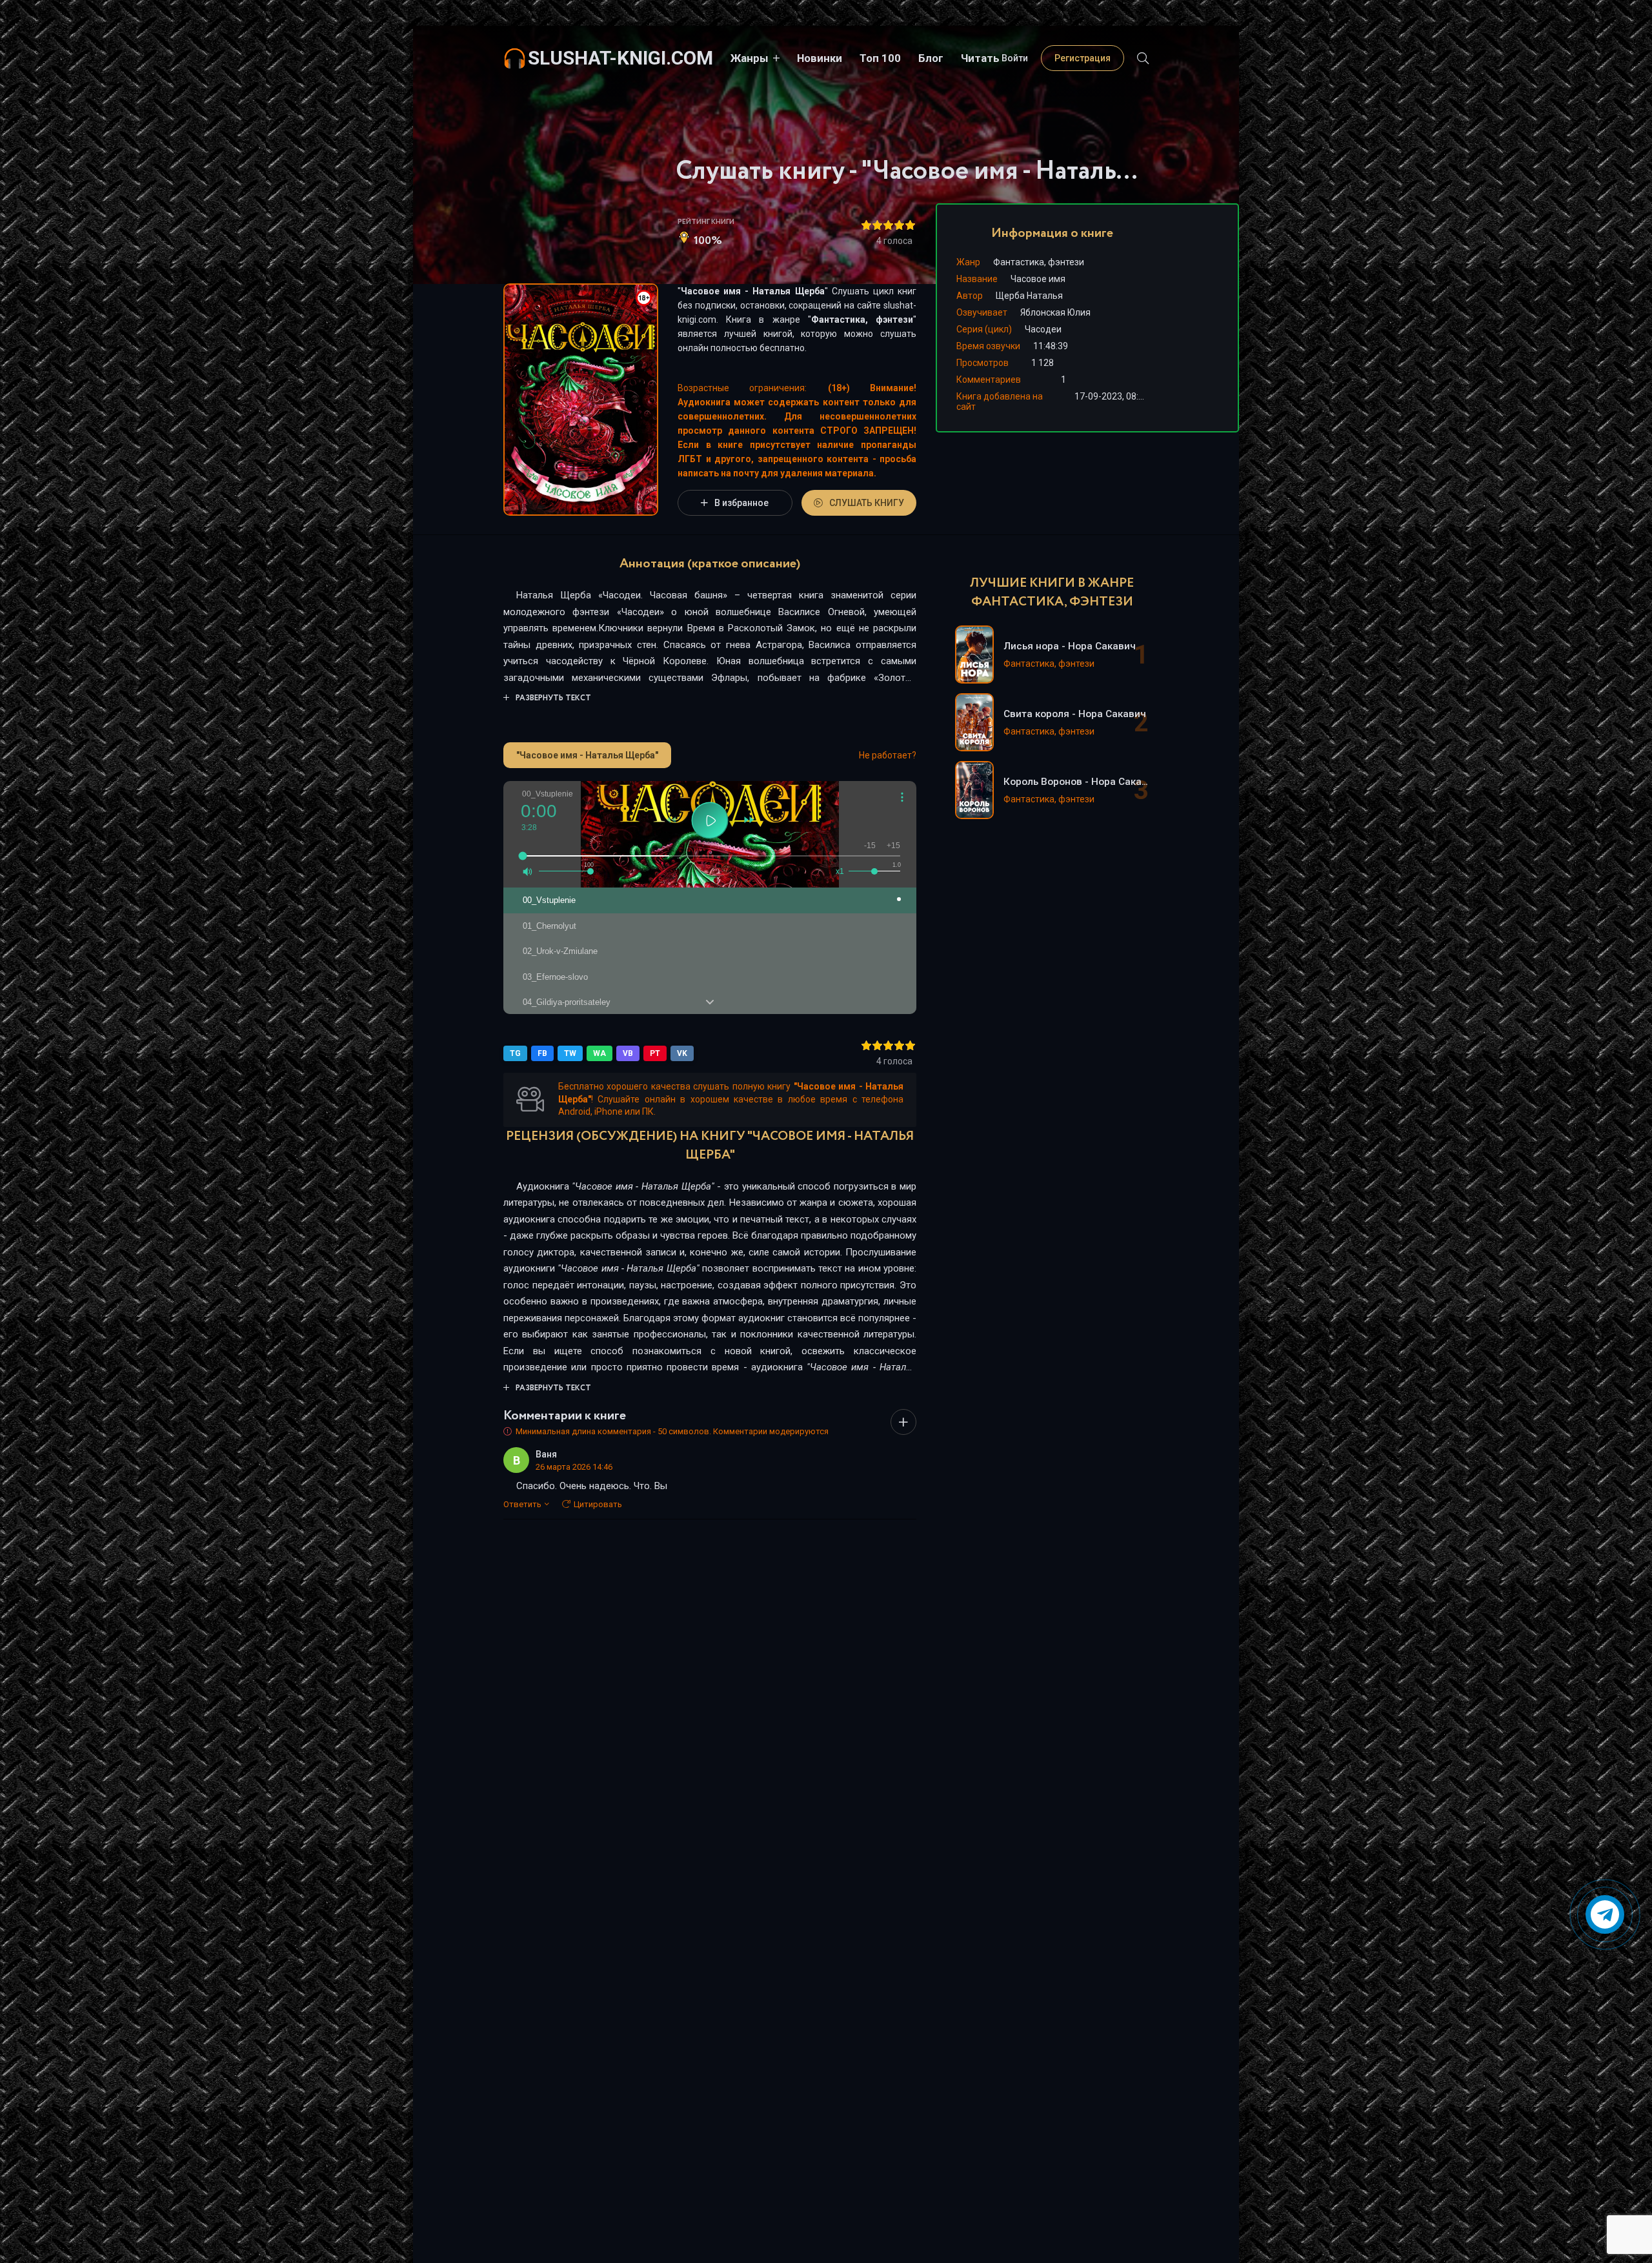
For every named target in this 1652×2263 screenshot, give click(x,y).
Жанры (750, 58)
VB (628, 1053)
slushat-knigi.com (620, 58)
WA (599, 1053)
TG (515, 1053)
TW (570, 1053)
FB (542, 1053)
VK (682, 1053)
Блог (931, 58)
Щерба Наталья (1029, 296)
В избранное (741, 503)
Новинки (820, 58)
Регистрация (1083, 58)
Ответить (522, 1504)
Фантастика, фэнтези (862, 320)
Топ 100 (880, 58)
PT (655, 1053)
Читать (980, 58)
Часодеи (1043, 329)
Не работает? (888, 755)
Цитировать (598, 1504)
